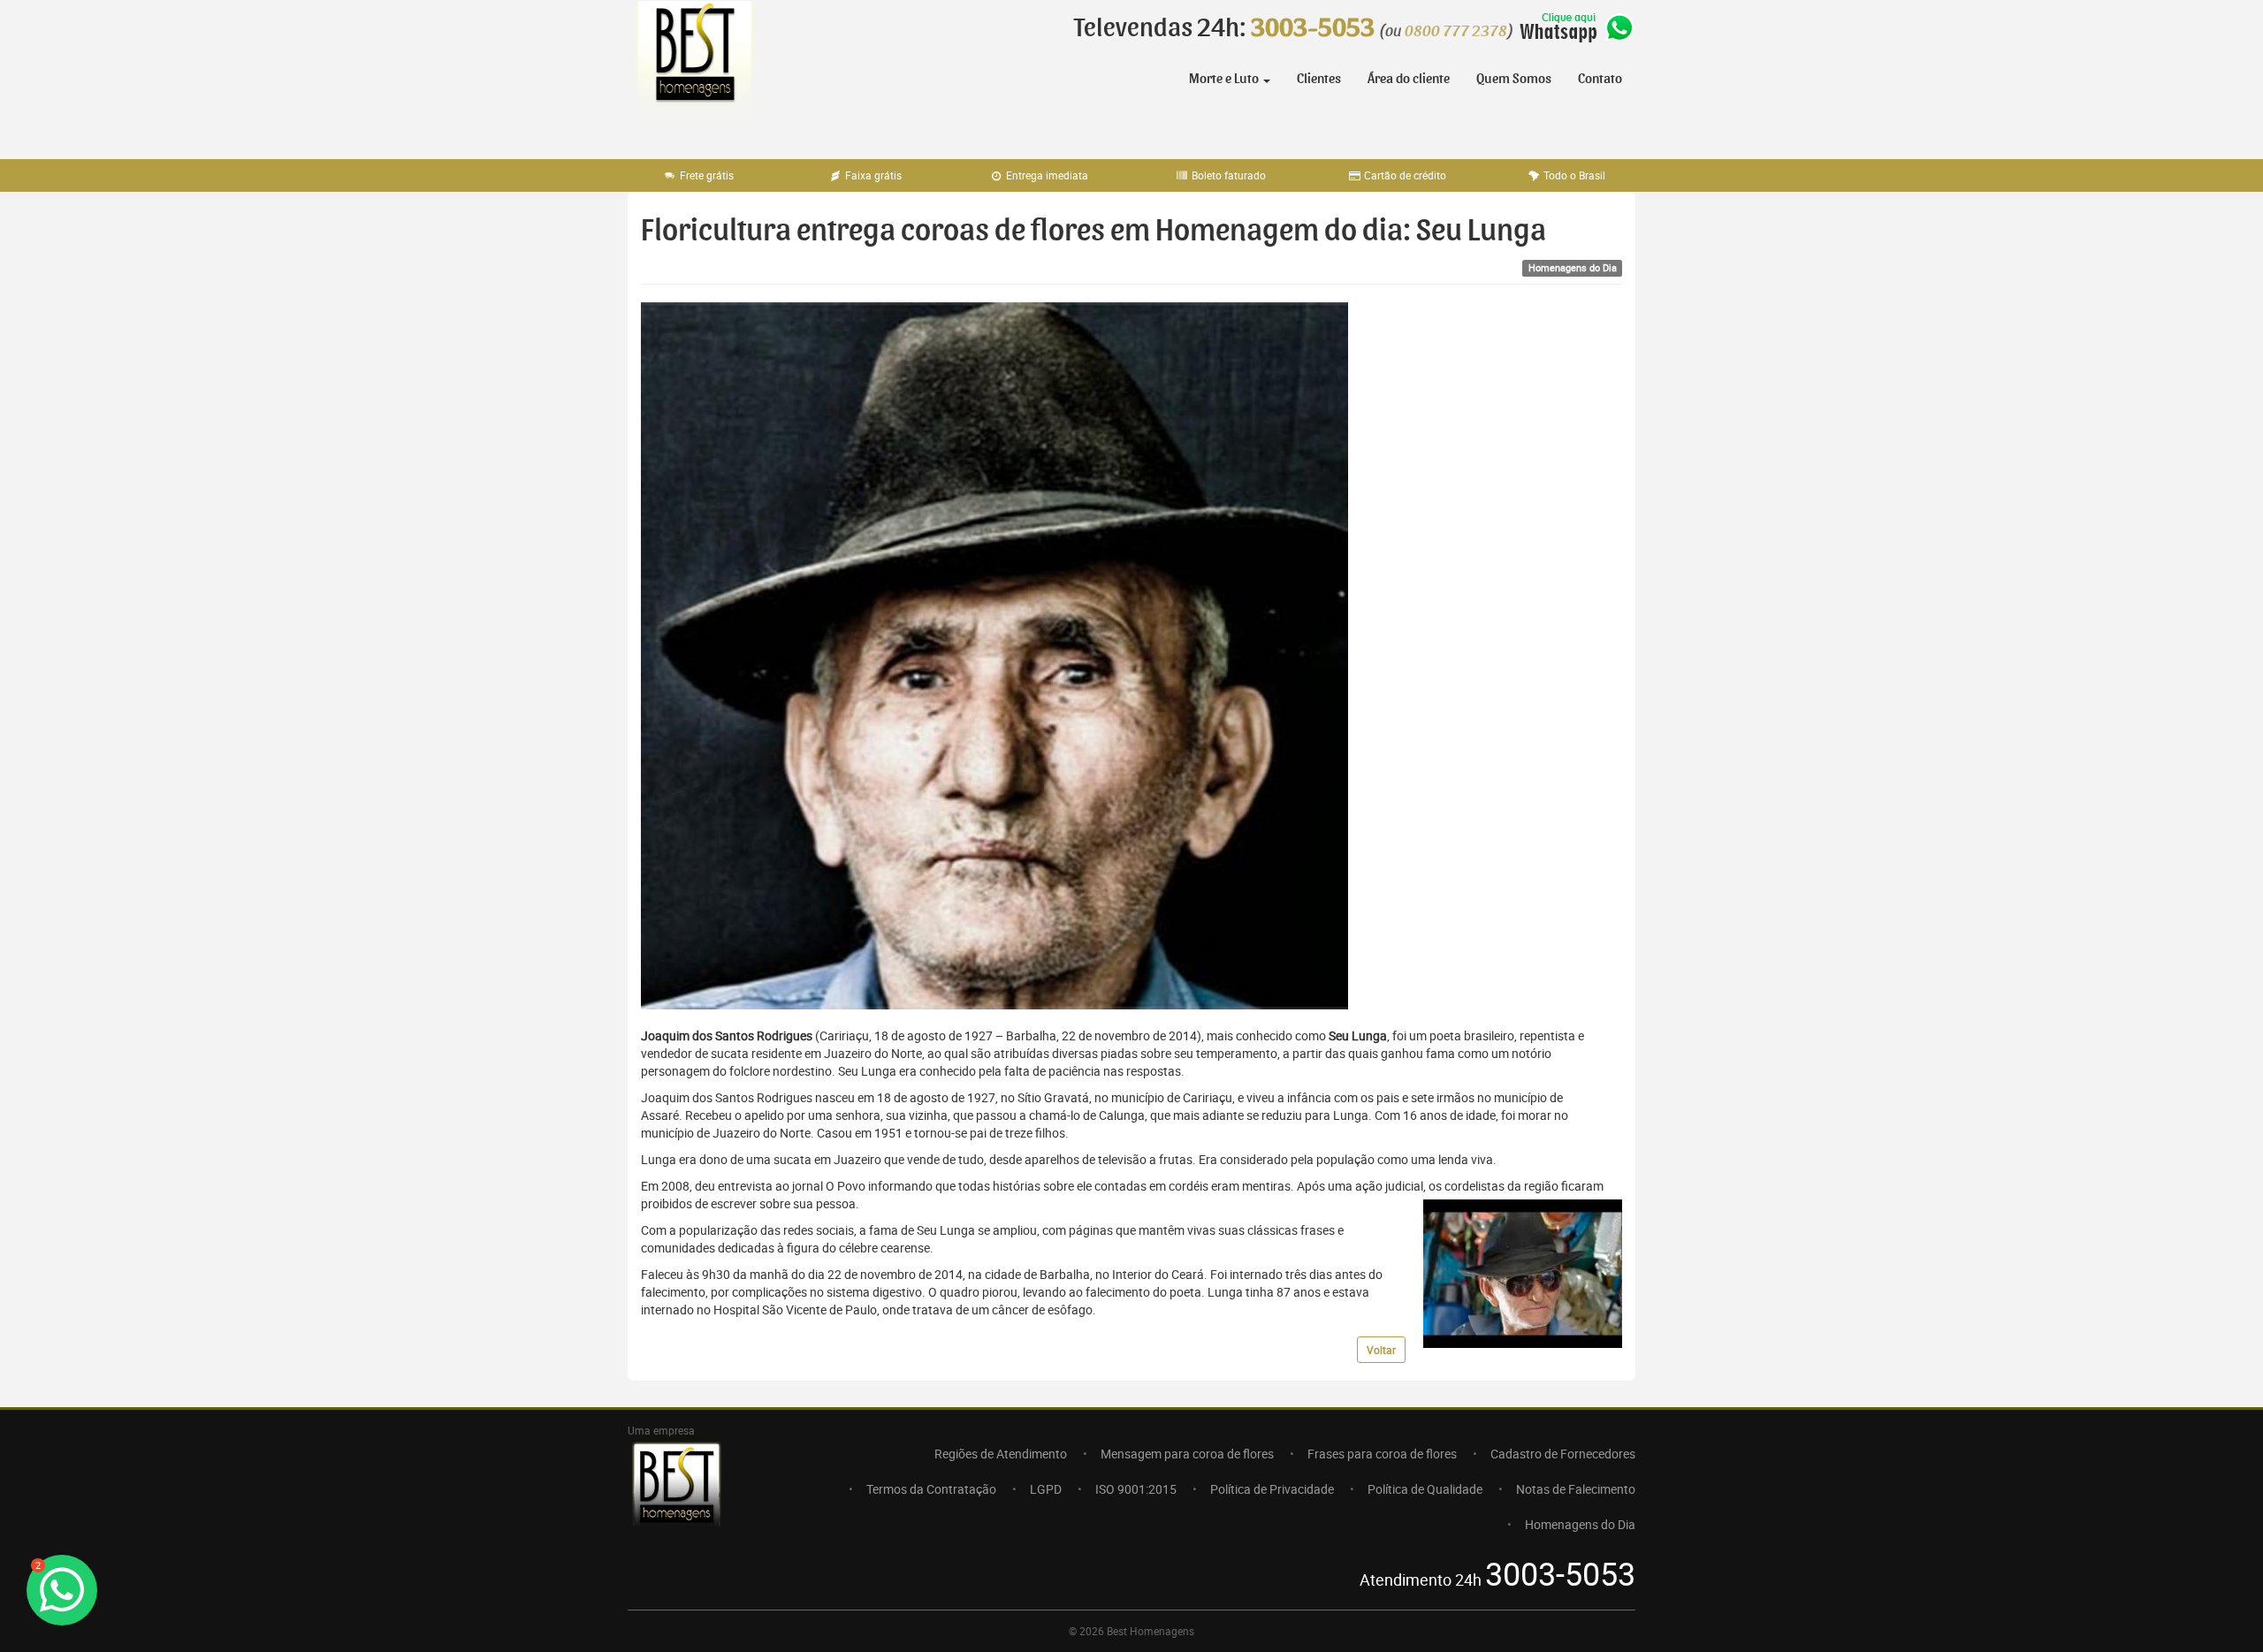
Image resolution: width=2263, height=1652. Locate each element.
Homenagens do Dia (1580, 1524)
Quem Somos (1514, 79)
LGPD (1046, 1489)
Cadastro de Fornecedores (1563, 1454)
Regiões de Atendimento (1001, 1454)
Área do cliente (1409, 79)
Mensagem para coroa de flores (1187, 1454)
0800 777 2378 (1456, 32)
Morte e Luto (1225, 79)
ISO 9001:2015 (1136, 1489)
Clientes (1319, 79)
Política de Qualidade (1425, 1489)
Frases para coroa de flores (1382, 1454)
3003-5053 (1313, 28)
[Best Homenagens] (694, 71)
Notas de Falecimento (1576, 1489)
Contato (1600, 79)
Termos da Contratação (931, 1489)
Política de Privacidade (1272, 1489)
